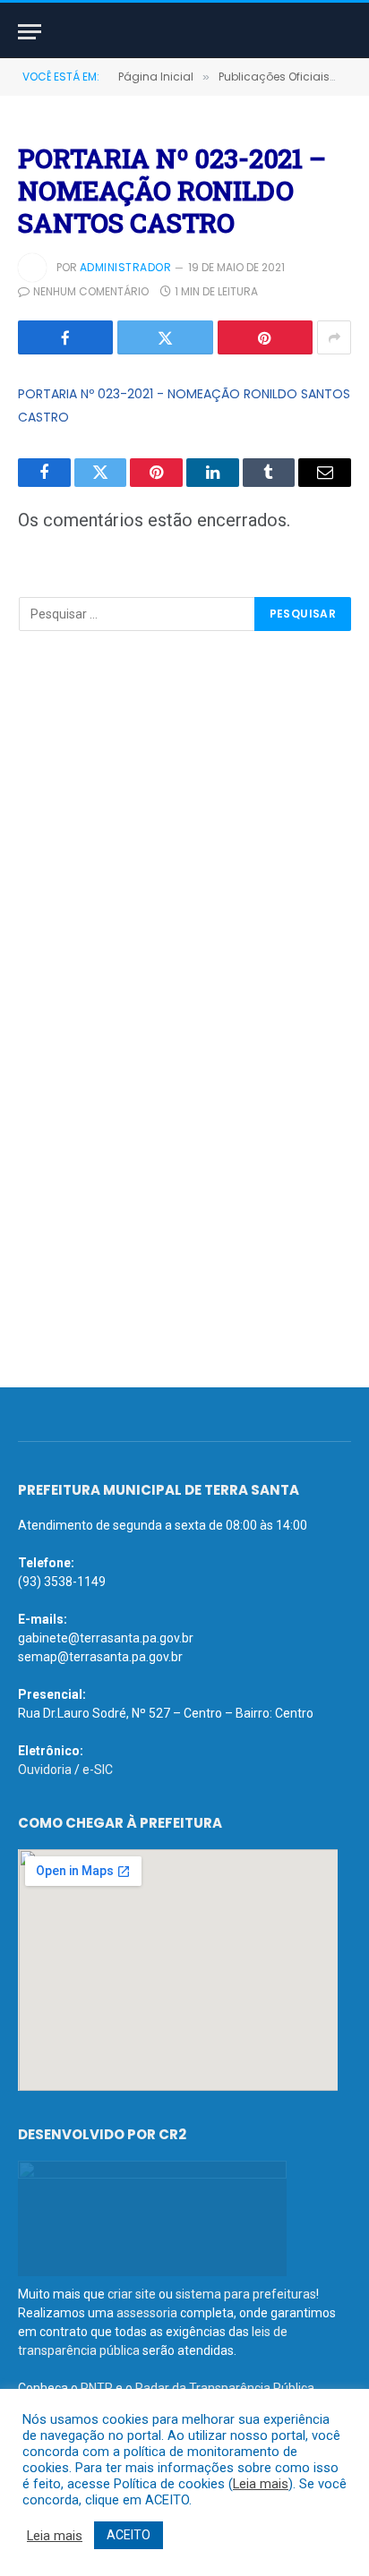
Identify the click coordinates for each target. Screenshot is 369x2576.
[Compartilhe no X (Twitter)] (165, 337)
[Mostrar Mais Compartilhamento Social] (334, 337)
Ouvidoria (45, 1770)
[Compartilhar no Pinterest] (265, 337)
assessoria (147, 2313)
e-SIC (98, 1770)
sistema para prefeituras (246, 2294)
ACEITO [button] (129, 2535)
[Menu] (30, 32)
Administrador (125, 267)
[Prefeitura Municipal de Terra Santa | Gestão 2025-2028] (184, 32)
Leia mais (261, 2484)
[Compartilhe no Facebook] (65, 337)
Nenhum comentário (91, 291)
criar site (132, 2294)
